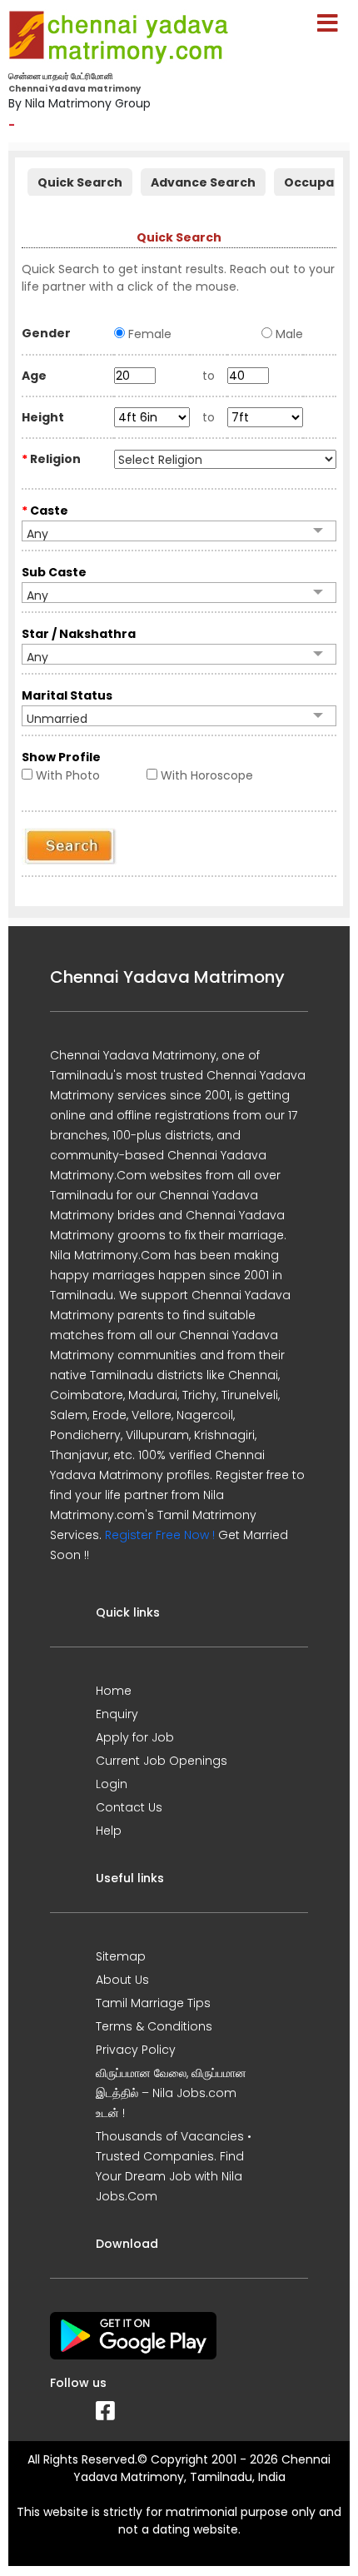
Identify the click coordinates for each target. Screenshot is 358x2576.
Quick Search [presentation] (80, 182)
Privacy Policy (136, 2050)
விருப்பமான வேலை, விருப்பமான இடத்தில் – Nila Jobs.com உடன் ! (171, 2093)
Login (112, 1784)
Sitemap (121, 1956)
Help (109, 1831)
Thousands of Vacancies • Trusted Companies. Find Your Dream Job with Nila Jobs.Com (174, 2166)
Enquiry (117, 1714)
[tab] (80, 180)
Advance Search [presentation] (203, 182)
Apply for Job (135, 1737)
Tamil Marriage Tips (153, 2003)
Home (114, 1691)
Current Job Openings (162, 1761)
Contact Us (129, 1807)
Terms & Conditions (154, 2026)
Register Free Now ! (160, 1535)
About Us (122, 1980)
